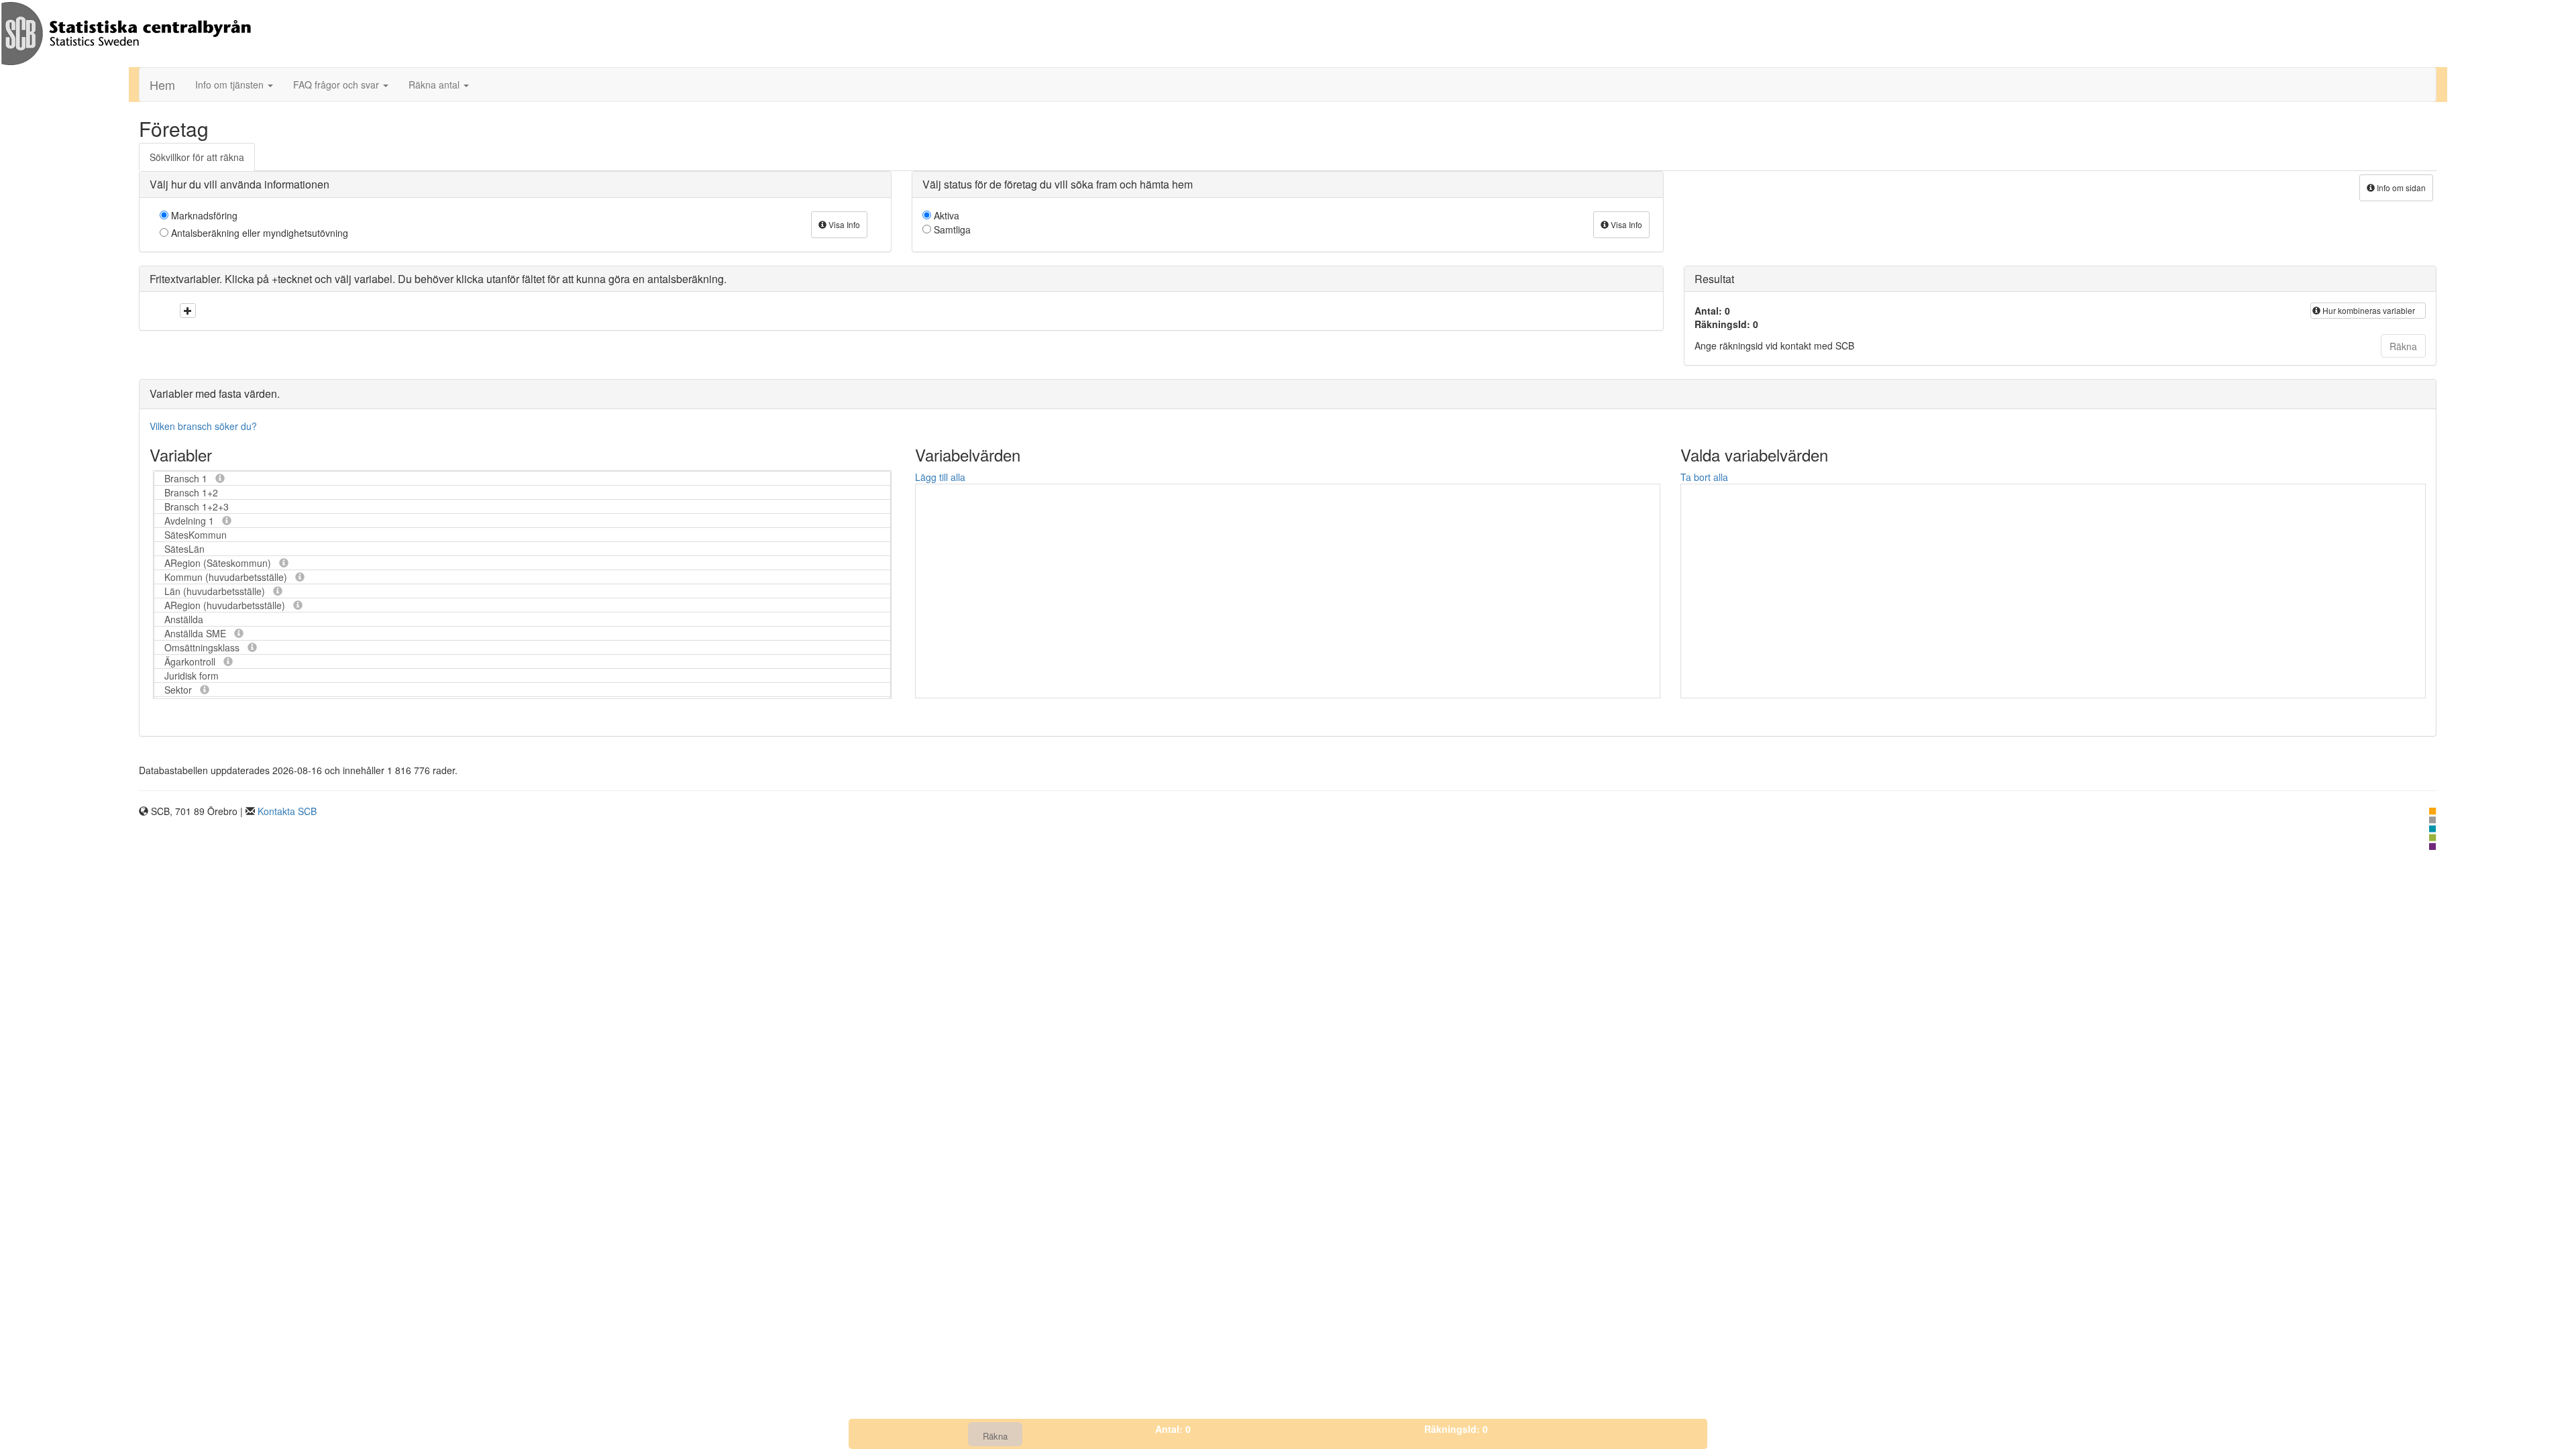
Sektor (179, 690)
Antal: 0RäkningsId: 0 (1726, 317)
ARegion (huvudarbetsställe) (226, 605)
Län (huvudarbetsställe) (216, 591)
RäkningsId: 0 (1456, 1429)
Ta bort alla (1704, 477)
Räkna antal (435, 85)
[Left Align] (188, 311)
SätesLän (184, 549)
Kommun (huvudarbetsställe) (227, 577)
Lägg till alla (940, 477)
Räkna (2403, 346)
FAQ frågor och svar (337, 85)
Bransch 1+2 (191, 492)
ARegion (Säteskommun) (219, 563)
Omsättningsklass (203, 647)
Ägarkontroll (191, 661)
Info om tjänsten (231, 85)
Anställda (184, 619)
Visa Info (843, 224)
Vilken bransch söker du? (203, 426)
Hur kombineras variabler (2368, 310)
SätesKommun (196, 535)
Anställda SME (197, 633)
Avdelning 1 (191, 521)
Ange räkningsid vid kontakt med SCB (1774, 345)
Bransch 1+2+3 (197, 506)
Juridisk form (192, 676)
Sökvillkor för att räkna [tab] (197, 157)
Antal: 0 (1173, 1429)
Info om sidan (2400, 187)
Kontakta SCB (287, 811)
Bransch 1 (187, 478)
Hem (162, 85)
